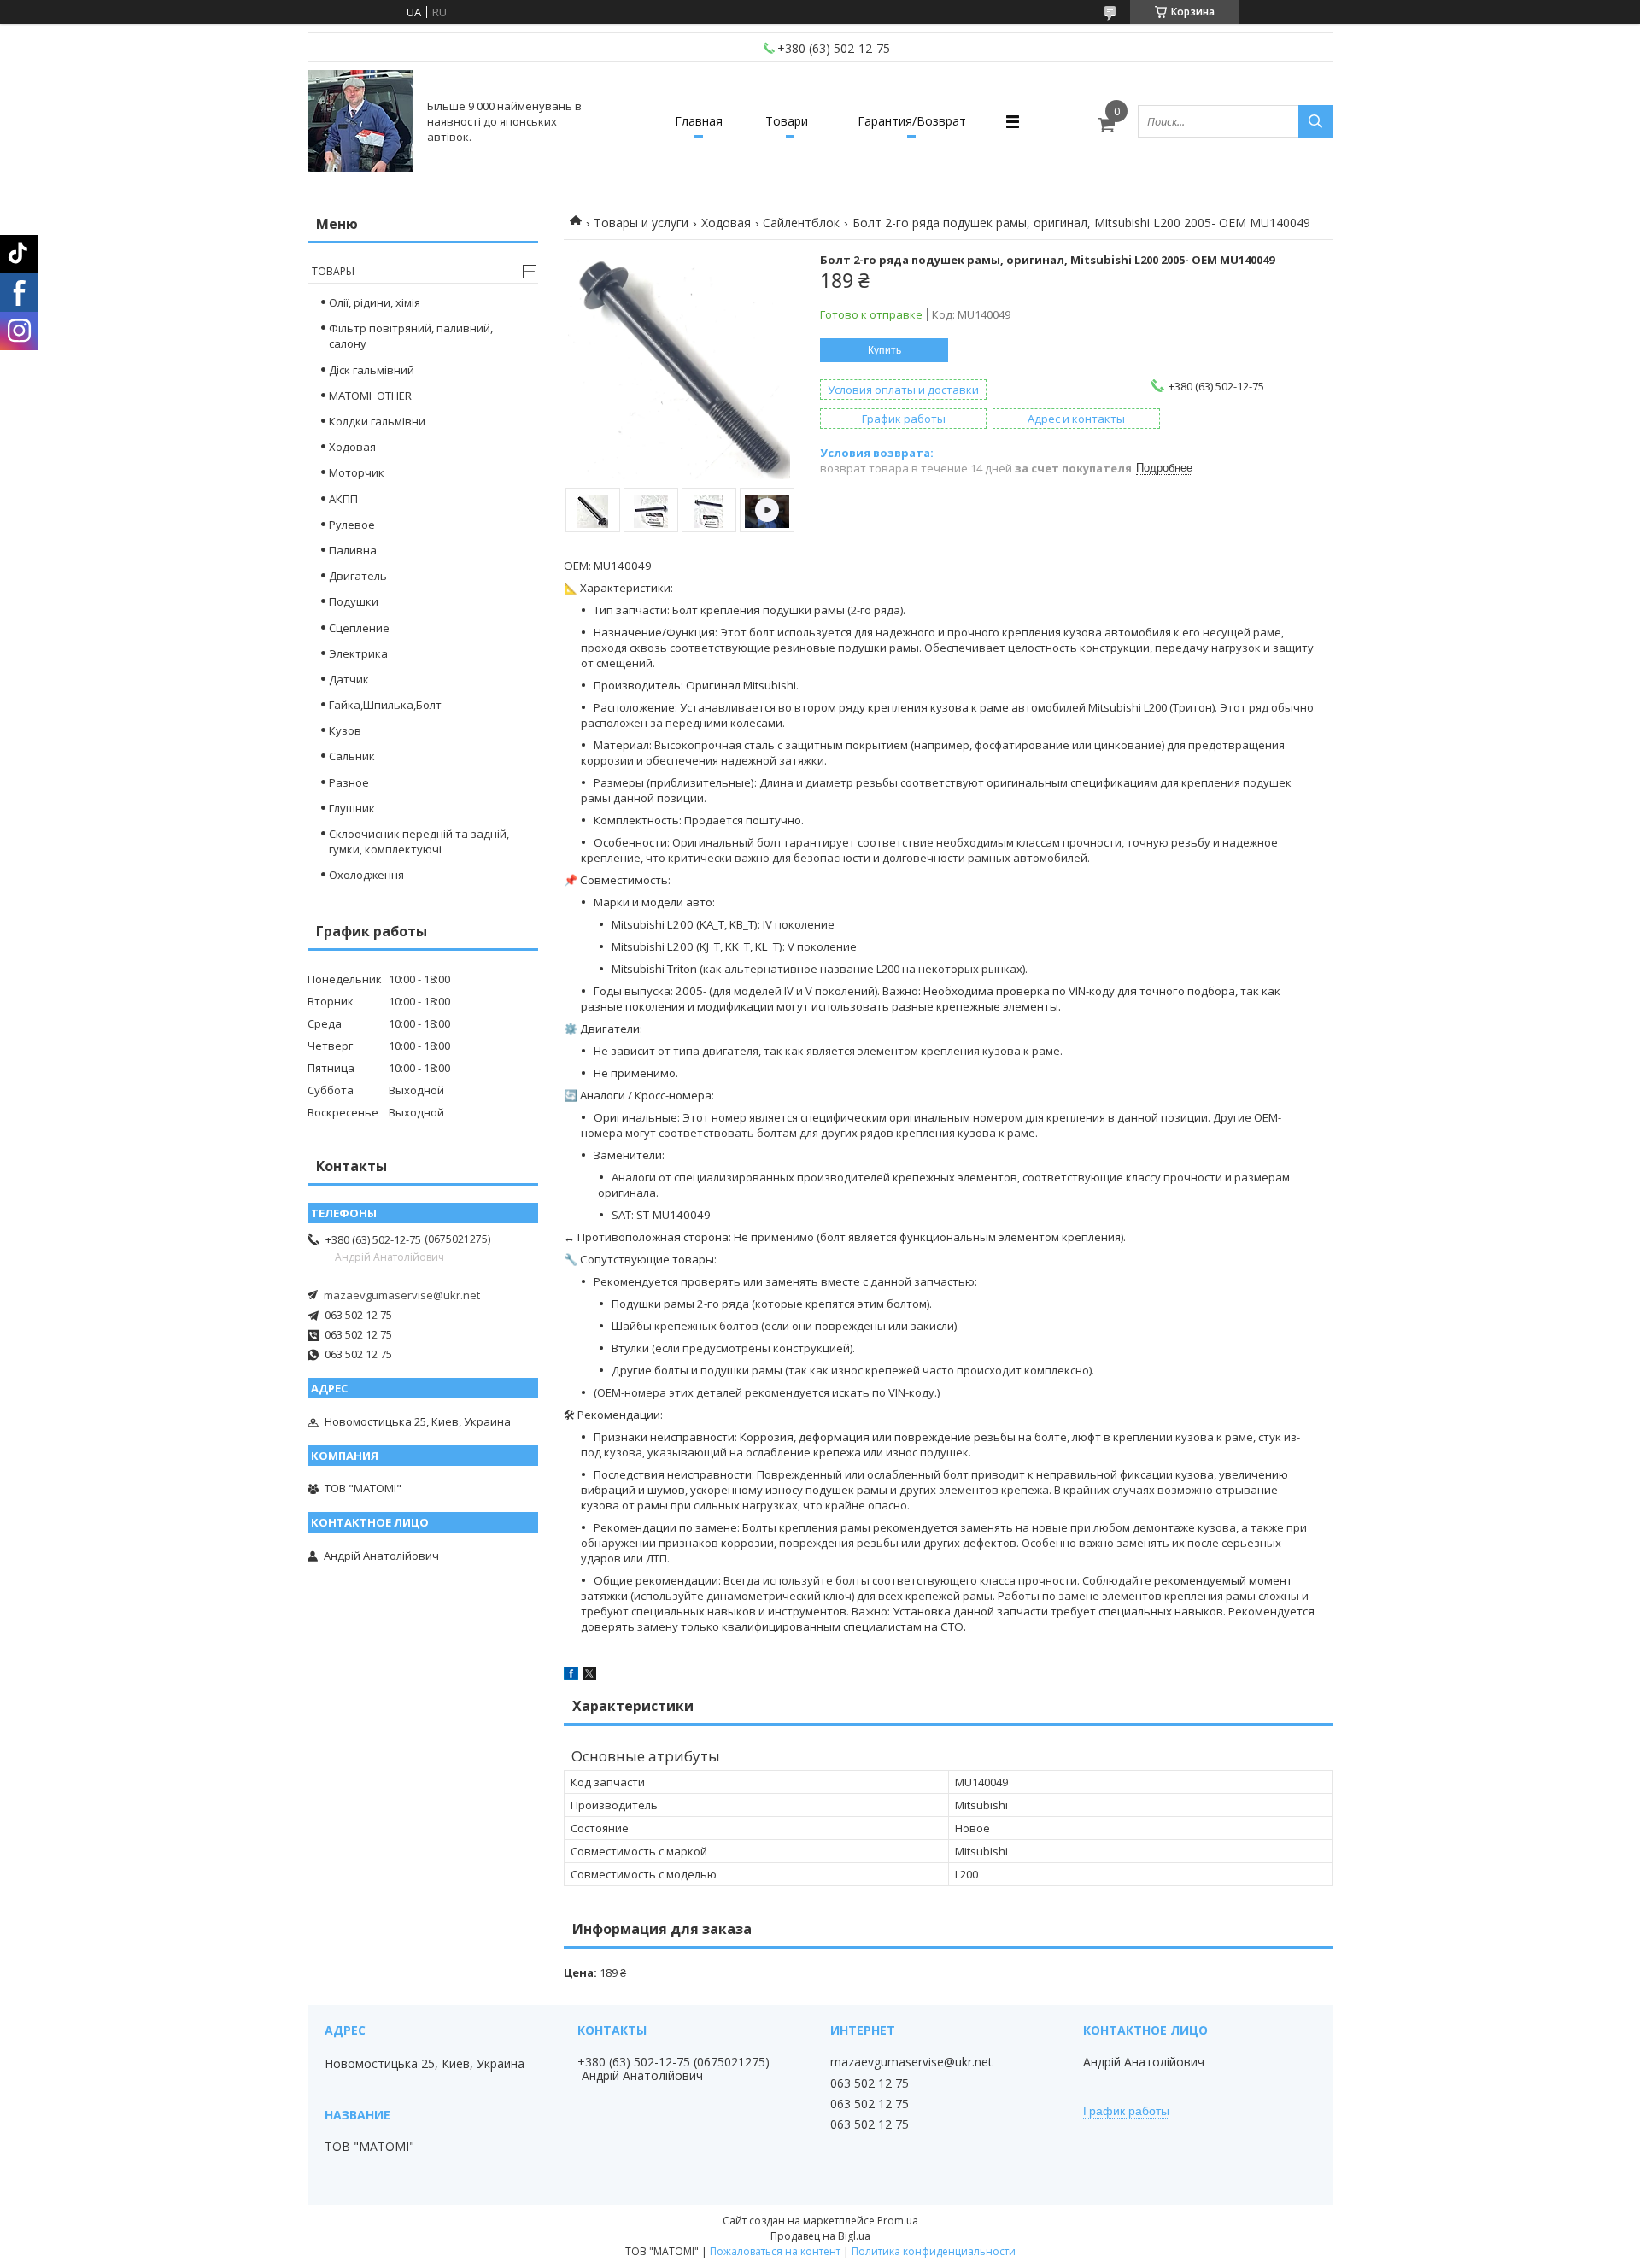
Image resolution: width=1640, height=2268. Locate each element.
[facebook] (571, 1676)
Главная (699, 121)
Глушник (352, 808)
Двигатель (358, 576)
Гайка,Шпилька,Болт (385, 705)
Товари (787, 121)
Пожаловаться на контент (775, 2251)
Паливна (353, 550)
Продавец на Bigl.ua (820, 2236)
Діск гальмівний (372, 370)
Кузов (345, 730)
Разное (349, 782)
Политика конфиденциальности (934, 2251)
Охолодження (366, 875)
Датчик (349, 679)
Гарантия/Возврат (912, 121)
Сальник (352, 756)
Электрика (358, 653)
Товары (333, 271)
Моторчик (357, 472)
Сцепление (359, 628)
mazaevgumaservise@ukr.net (402, 1295)
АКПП (343, 499)
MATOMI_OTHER (370, 396)
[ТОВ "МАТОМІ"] (360, 121)
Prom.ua (898, 2221)
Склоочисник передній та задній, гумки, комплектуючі (419, 841)
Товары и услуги (641, 223)
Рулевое (352, 525)
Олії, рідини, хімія (375, 302)
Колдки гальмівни (377, 421)
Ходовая (726, 223)
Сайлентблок (801, 223)
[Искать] (1315, 121)
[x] (589, 1676)
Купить (884, 350)
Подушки (354, 601)
